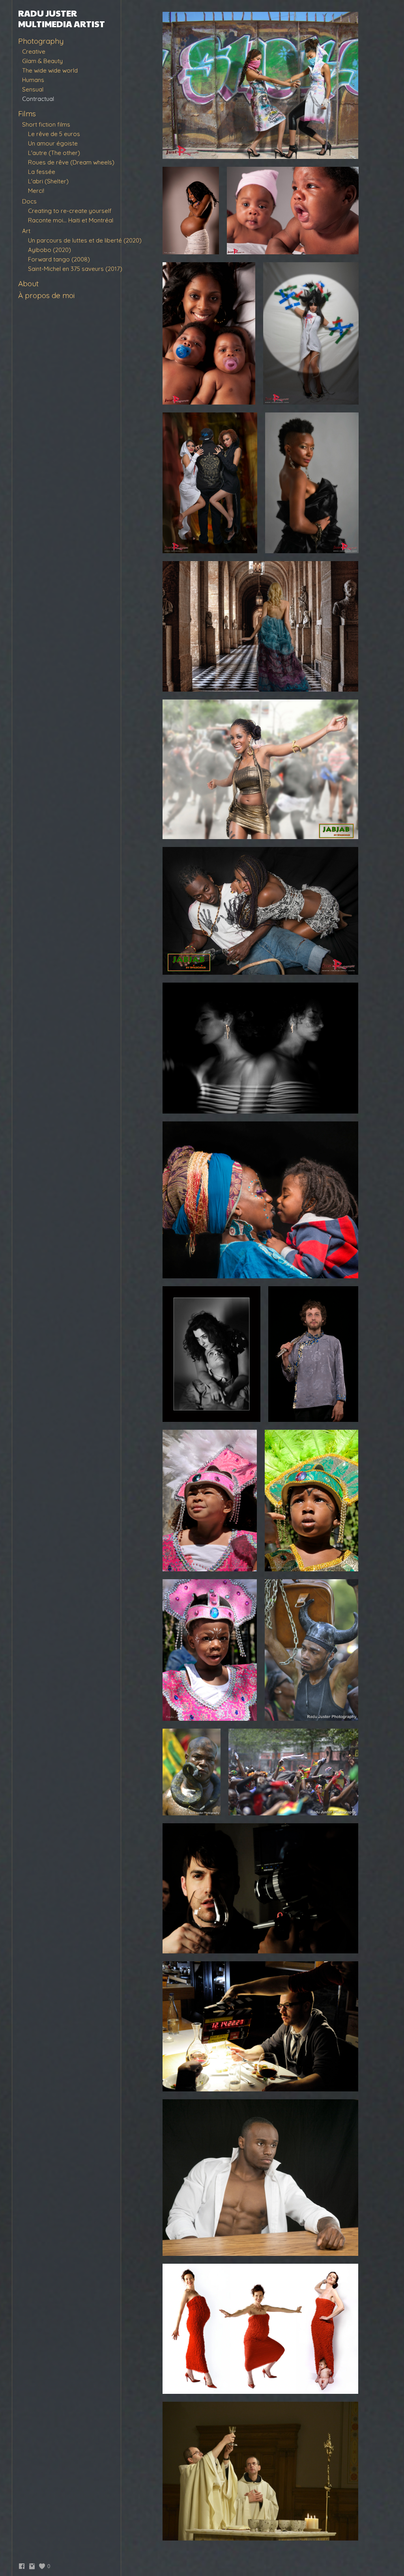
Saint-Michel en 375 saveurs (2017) (75, 269)
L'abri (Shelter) (48, 181)
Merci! (36, 191)
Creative (34, 51)
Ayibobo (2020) (50, 250)
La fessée (42, 172)
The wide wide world (50, 70)
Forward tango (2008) (59, 259)
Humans (33, 80)
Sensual (33, 89)
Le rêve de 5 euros (54, 134)
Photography (41, 41)
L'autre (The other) (54, 153)
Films (27, 114)
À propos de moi (46, 295)
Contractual (38, 99)
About (28, 284)
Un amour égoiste (53, 143)
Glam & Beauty (42, 61)
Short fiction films (46, 124)
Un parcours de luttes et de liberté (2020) (85, 240)
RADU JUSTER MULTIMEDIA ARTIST (62, 18)
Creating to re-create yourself (70, 211)
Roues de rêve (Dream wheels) (71, 162)
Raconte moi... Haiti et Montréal (71, 220)
